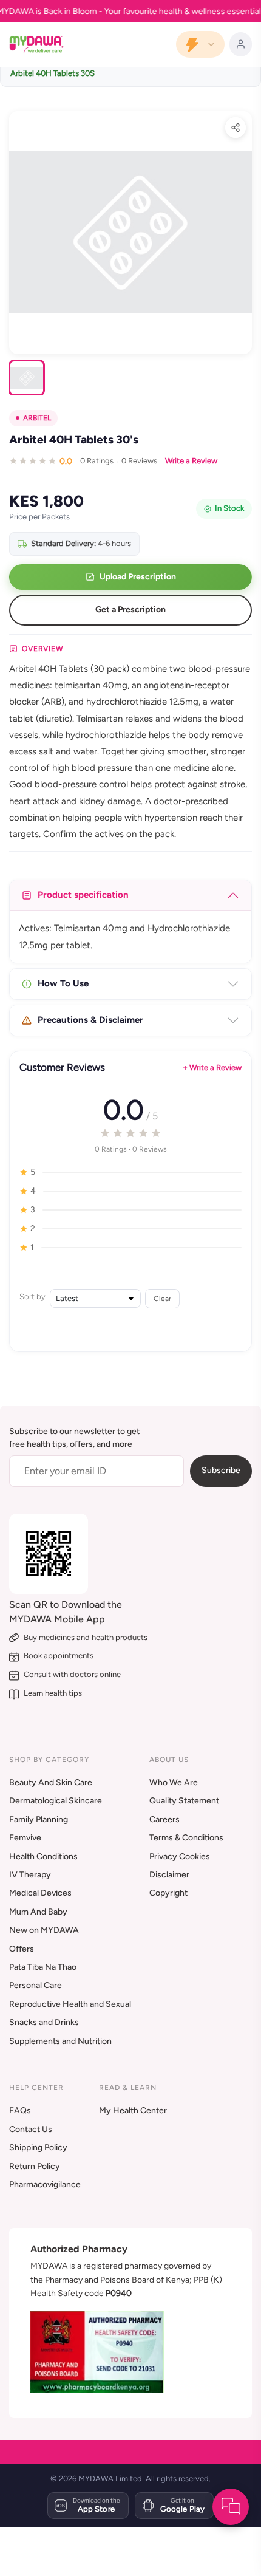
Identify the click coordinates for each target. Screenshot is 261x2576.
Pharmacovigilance (45, 2185)
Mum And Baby (38, 1912)
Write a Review (191, 461)
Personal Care (36, 1985)
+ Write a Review (212, 1068)
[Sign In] (241, 44)
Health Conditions (43, 1857)
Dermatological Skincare (56, 1801)
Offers (22, 1949)
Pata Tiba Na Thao (43, 1967)
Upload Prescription (138, 577)
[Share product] (236, 128)
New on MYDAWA (44, 1930)
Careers (164, 1819)
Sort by (32, 1297)
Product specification (83, 895)
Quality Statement (184, 1801)
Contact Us (31, 2129)
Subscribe (221, 1470)
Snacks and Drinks (44, 2022)
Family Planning (39, 1819)
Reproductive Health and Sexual (70, 2004)
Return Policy (35, 2166)
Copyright (168, 1893)
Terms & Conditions (186, 1838)
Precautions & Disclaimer (90, 1020)
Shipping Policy (38, 2147)
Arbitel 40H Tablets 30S (53, 73)
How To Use (63, 983)
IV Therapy (30, 1875)
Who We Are (174, 1782)
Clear (162, 1298)
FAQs (20, 2110)
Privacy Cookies (180, 1857)
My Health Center (133, 2110)
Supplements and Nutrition (60, 2041)
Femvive (25, 1838)
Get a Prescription (130, 610)
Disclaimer (169, 1875)
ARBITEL (37, 418)
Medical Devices (40, 1893)
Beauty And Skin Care (51, 1782)
